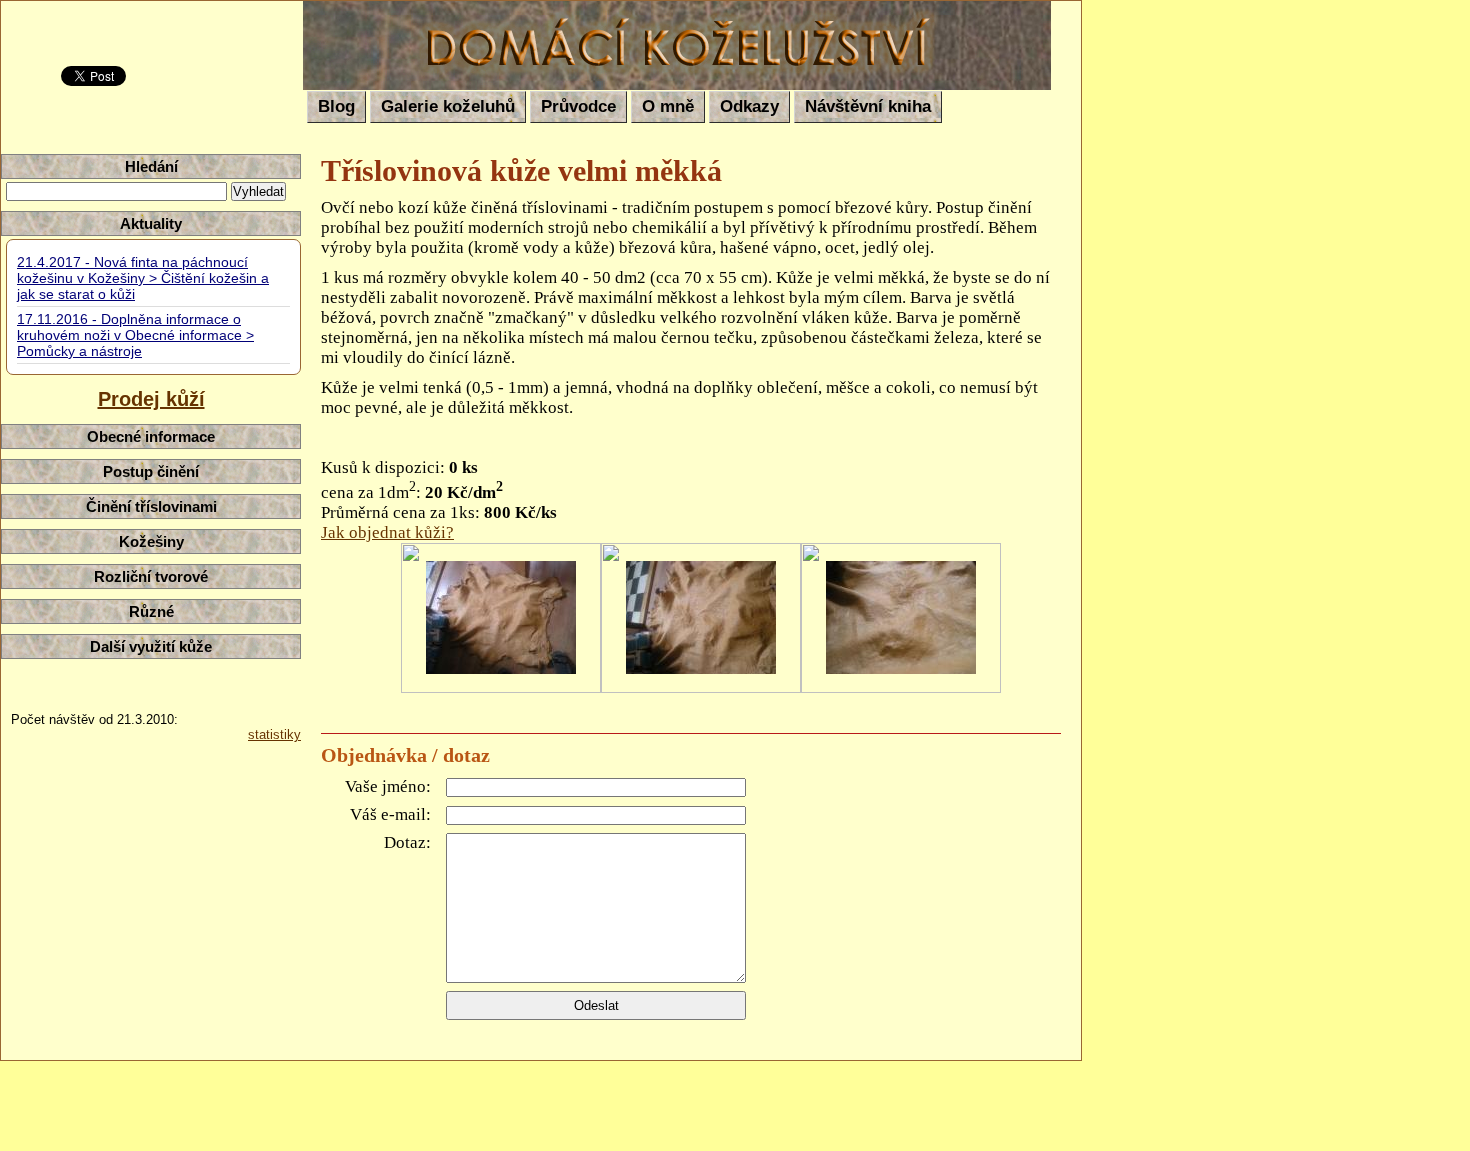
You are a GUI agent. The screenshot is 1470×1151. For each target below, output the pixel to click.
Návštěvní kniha (868, 106)
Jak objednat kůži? (387, 532)
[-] (501, 618)
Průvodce (578, 106)
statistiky (274, 734)
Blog (336, 106)
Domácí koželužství (433, 16)
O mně (668, 106)
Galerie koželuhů (448, 106)
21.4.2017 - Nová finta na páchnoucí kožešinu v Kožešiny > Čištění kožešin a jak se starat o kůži (143, 278)
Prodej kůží (151, 399)
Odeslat (596, 1005)
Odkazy (749, 106)
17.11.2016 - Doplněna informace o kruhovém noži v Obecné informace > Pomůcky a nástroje (135, 335)
